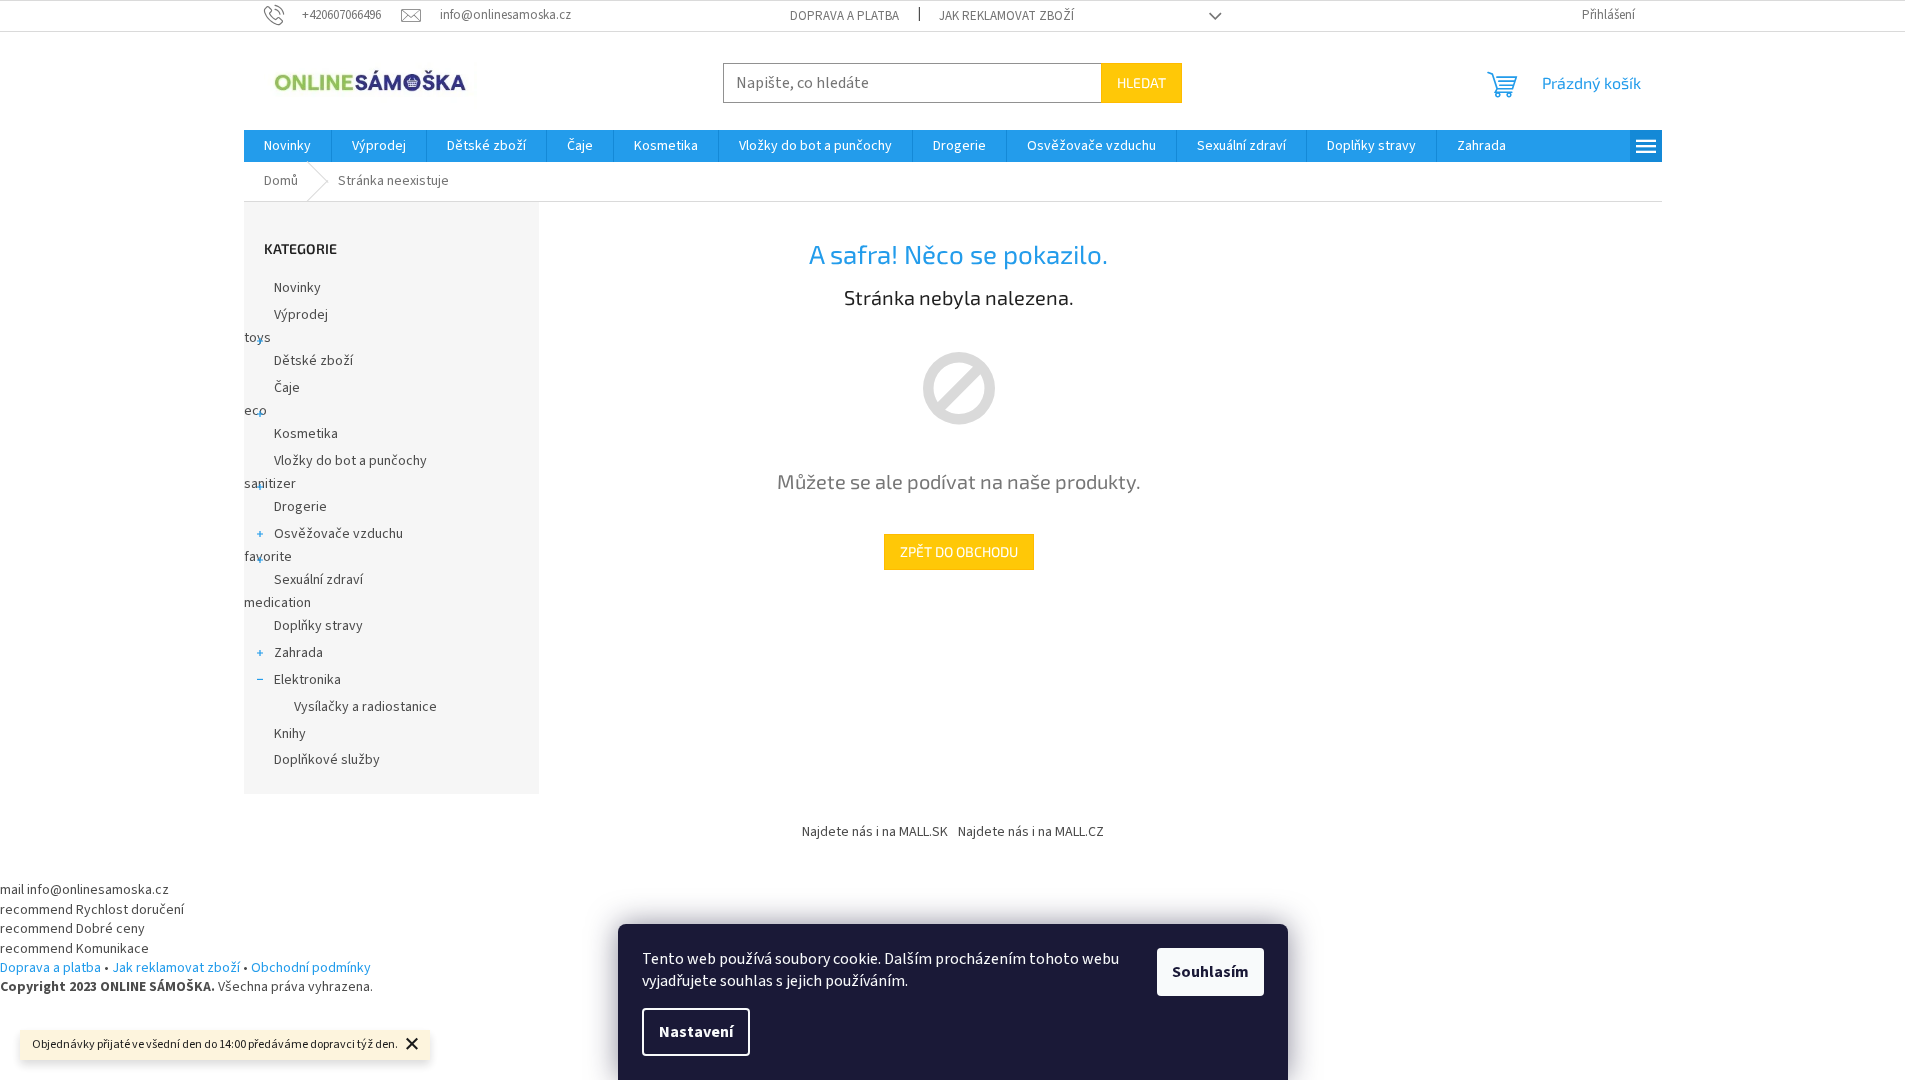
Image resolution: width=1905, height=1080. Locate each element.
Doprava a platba (844, 16)
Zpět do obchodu (959, 551)
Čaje (287, 388)
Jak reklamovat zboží (1006, 16)
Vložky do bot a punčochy (350, 461)
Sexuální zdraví (318, 580)
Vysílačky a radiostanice (365, 707)
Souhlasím (1210, 972)
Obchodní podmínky (311, 968)
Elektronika (307, 680)
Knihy (290, 734)
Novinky (297, 288)
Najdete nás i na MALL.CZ (1031, 832)
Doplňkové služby (327, 760)
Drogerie (300, 507)
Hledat (1141, 82)
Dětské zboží (313, 361)
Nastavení (696, 1032)
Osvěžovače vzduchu (338, 534)
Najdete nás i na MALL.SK (875, 832)
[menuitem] (287, 146)
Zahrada (298, 653)
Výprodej (301, 315)
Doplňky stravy (318, 626)
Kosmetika (306, 434)
